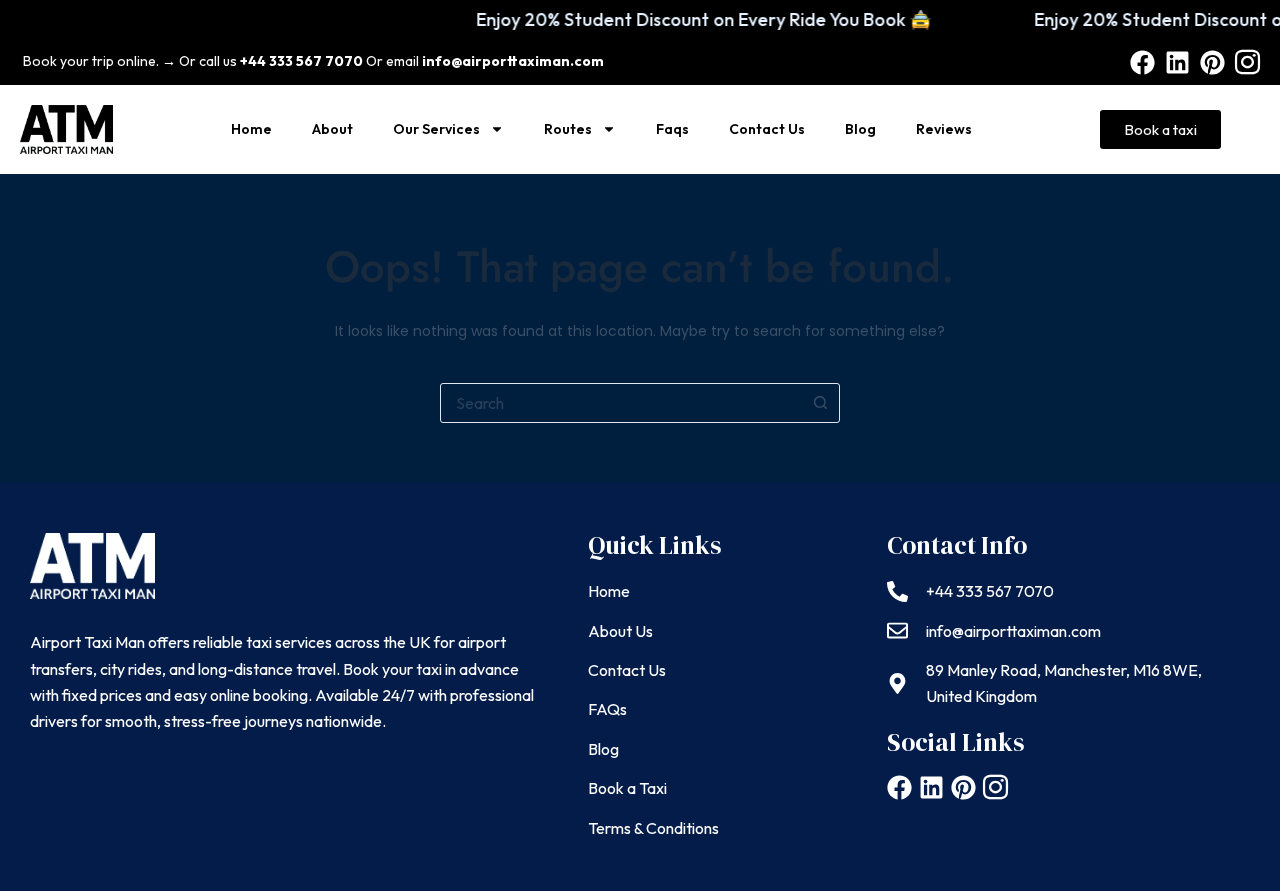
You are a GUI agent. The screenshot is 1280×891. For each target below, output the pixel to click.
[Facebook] (1142, 62)
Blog (860, 129)
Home (251, 129)
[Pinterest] (1212, 62)
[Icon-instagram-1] (1247, 62)
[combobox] (621, 403)
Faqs (672, 129)
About (332, 129)
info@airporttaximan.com (513, 61)
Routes (568, 129)
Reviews (944, 129)
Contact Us (767, 129)
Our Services (436, 129)
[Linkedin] (1177, 62)
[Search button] (820, 403)
